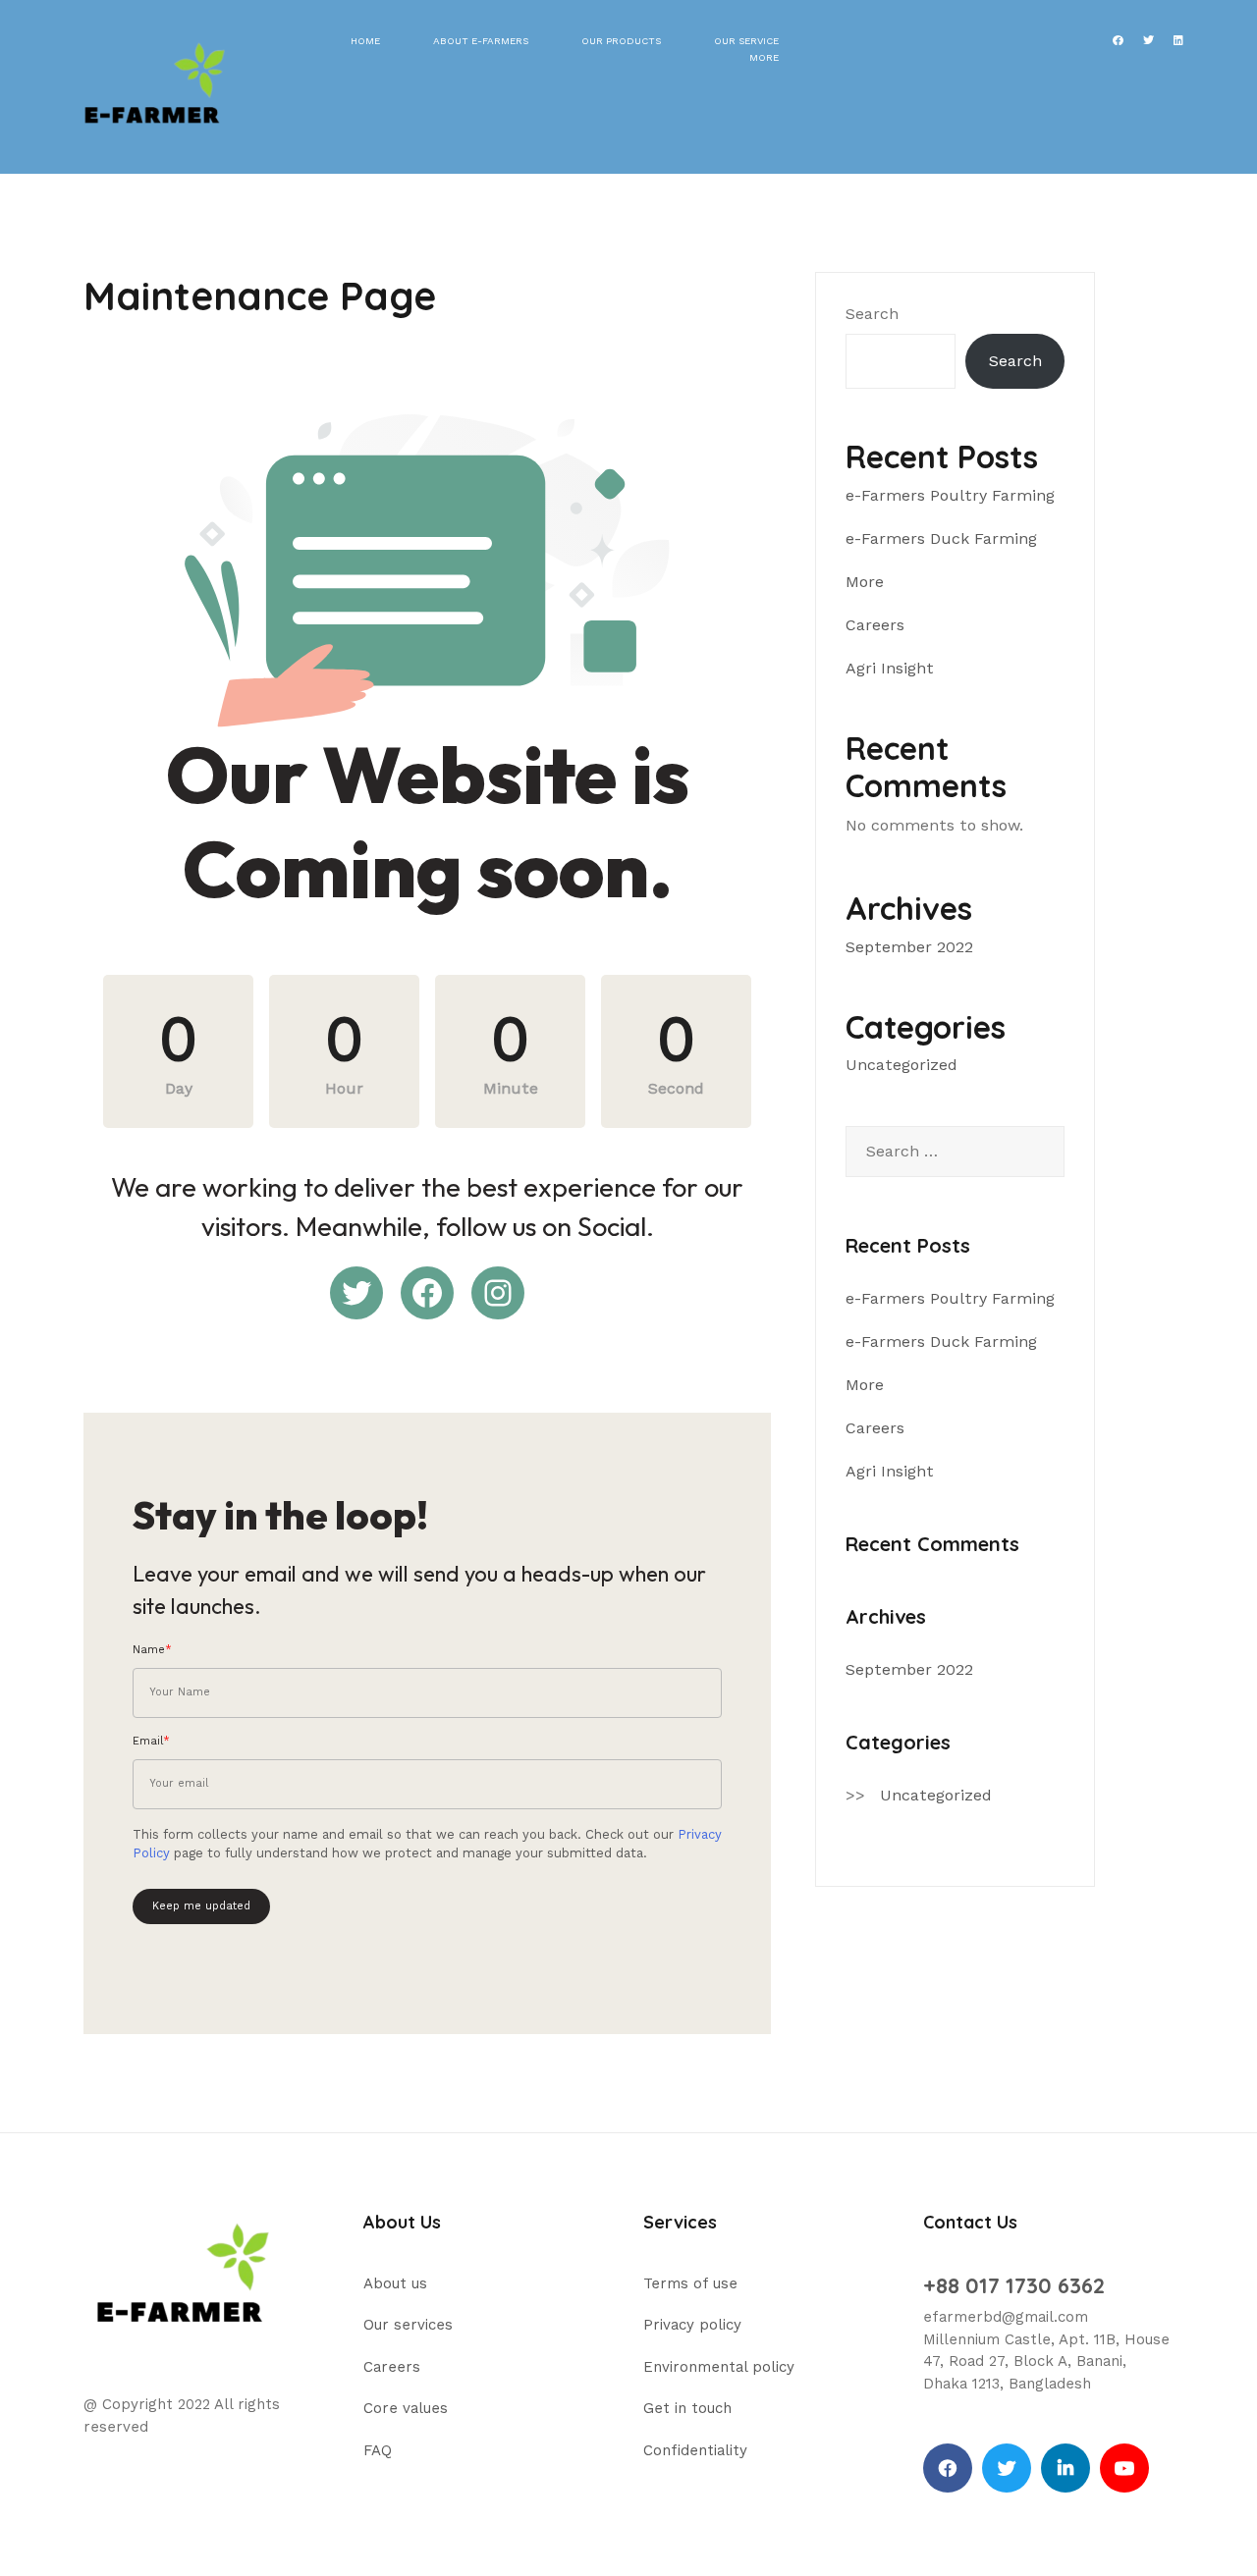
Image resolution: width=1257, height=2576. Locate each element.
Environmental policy (719, 2367)
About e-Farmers (481, 41)
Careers (875, 625)
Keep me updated (201, 1906)
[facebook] (948, 2468)
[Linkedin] (1066, 2468)
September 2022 (909, 947)
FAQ (378, 2450)
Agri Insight (890, 668)
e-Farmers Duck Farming (941, 538)
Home (365, 41)
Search (872, 314)
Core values (406, 2408)
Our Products (621, 41)
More (764, 57)
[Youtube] (1124, 2468)
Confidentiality (695, 2450)
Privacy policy (692, 2325)
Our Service (746, 41)
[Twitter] (1007, 2468)
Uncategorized (902, 1065)
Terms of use (690, 2283)
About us (395, 2283)
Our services (408, 2325)
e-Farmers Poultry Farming (950, 495)
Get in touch (687, 2408)
